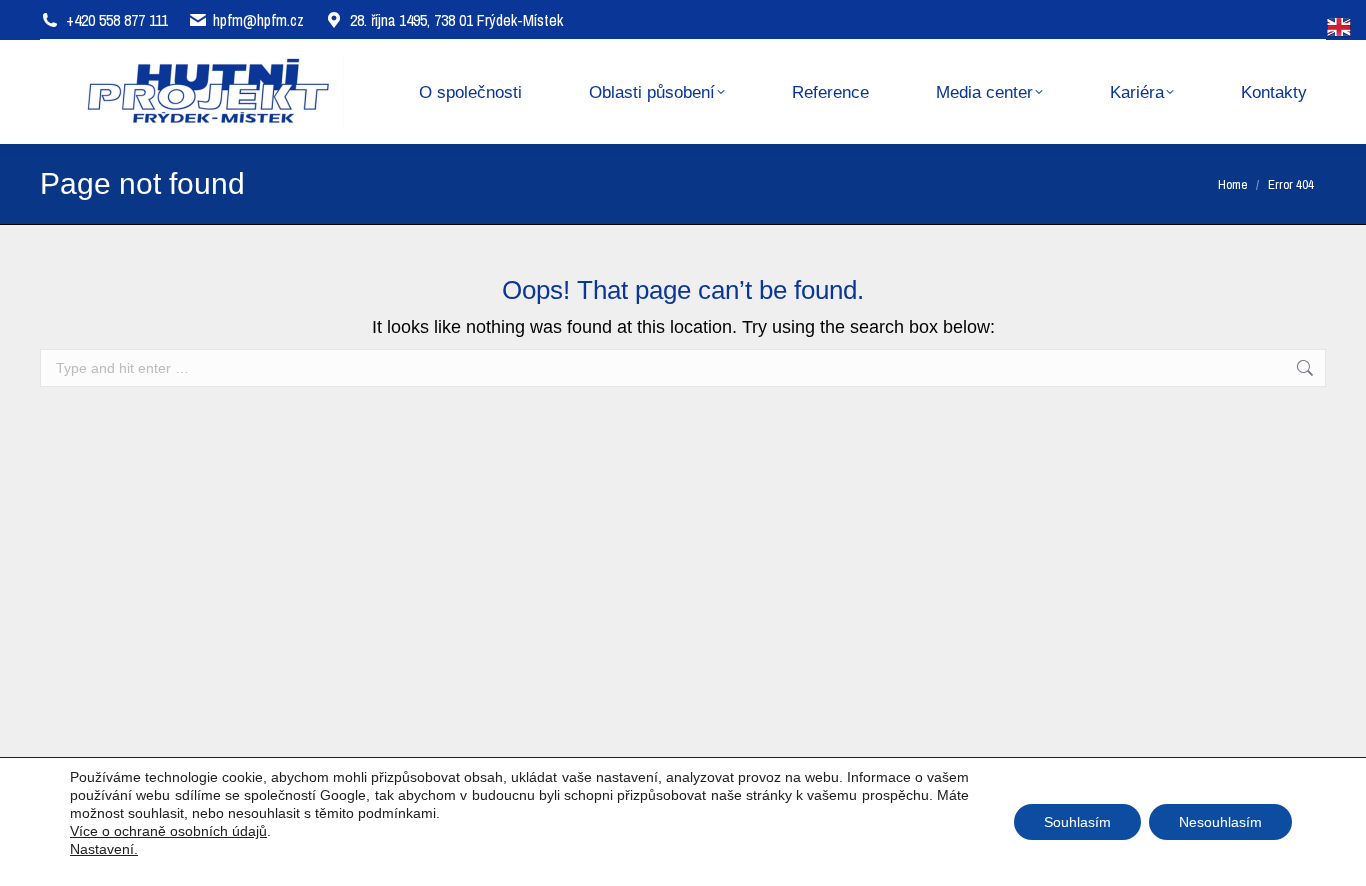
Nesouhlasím (1220, 822)
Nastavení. (104, 849)
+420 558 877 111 (117, 20)
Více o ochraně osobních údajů (168, 831)
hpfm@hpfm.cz (258, 20)
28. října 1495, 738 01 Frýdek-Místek (456, 20)
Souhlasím (1077, 822)
